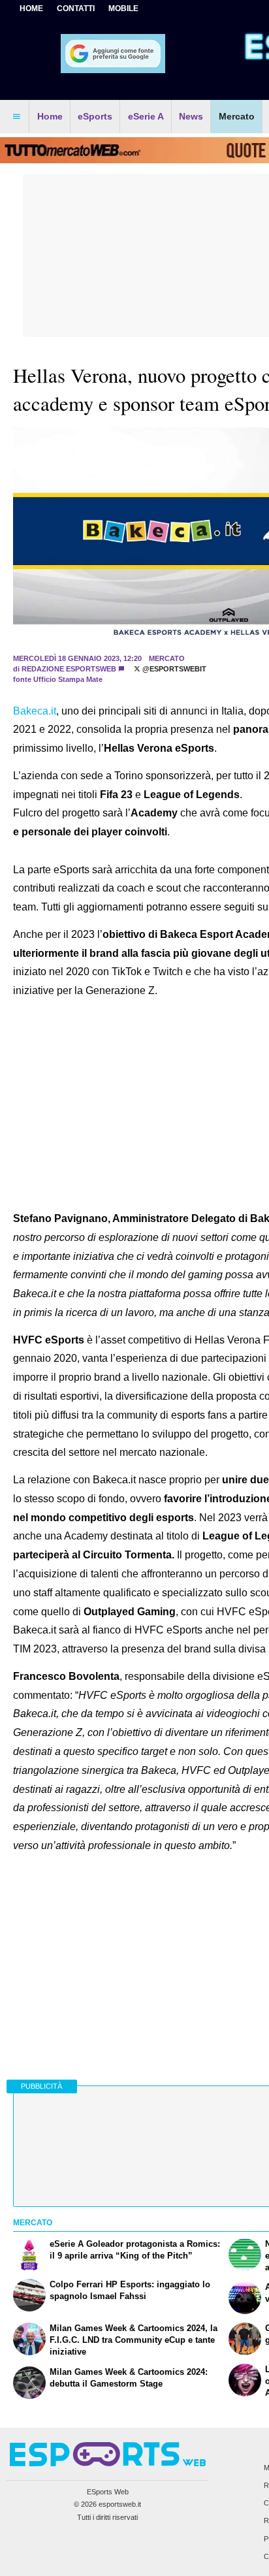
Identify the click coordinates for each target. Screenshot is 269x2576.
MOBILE (123, 8)
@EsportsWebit (173, 669)
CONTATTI (76, 8)
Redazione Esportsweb (69, 669)
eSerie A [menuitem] (146, 116)
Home (31, 8)
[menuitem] (16, 117)
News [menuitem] (191, 116)
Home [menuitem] (50, 116)
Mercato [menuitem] (237, 116)
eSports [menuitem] (95, 116)
